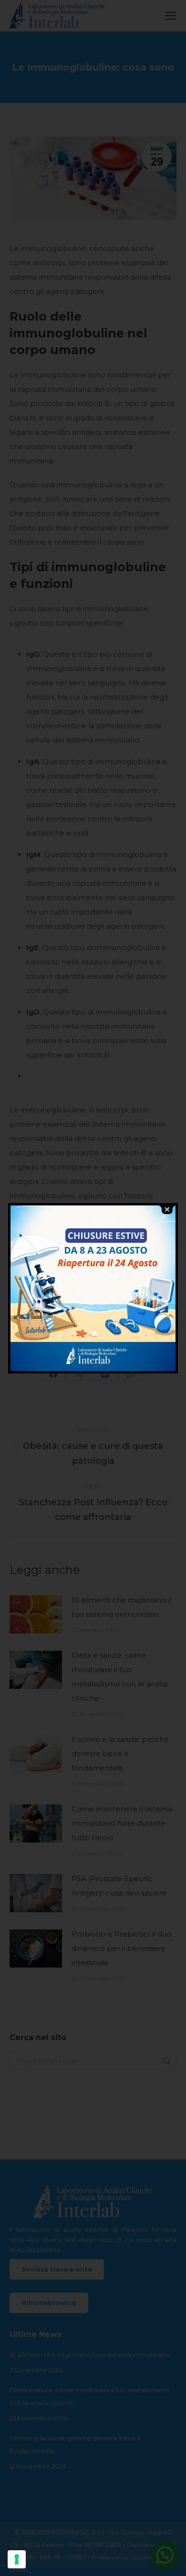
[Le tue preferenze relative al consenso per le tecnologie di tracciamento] (17, 2559)
